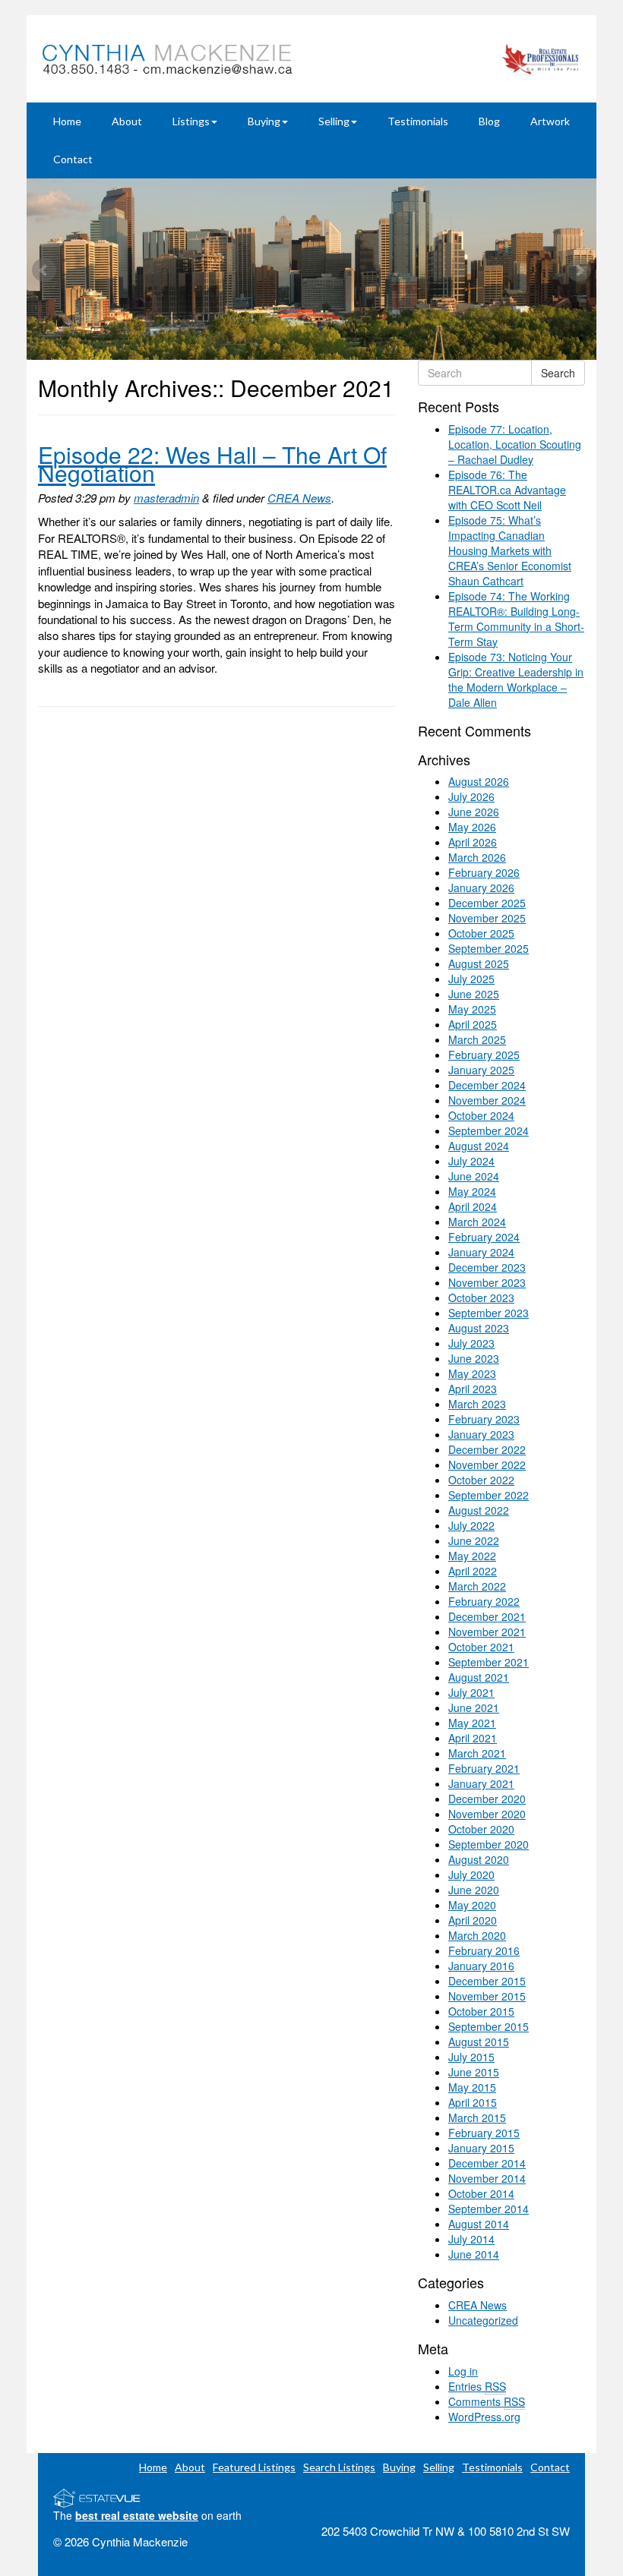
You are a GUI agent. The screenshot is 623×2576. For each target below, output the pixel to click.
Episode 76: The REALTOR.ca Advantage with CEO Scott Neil (507, 490)
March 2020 (477, 1935)
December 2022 (487, 1449)
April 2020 (473, 1920)
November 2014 (487, 2178)
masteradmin (166, 498)
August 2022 (479, 1510)
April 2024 (473, 1206)
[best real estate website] (97, 2496)
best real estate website (137, 2515)
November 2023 (487, 1282)
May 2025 (472, 1009)
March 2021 (477, 1753)
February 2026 (484, 872)
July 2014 (471, 2239)
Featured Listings (254, 2467)
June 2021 (474, 1707)
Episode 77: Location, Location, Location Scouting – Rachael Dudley (515, 444)
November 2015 (487, 1996)
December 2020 (487, 1799)
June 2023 (474, 1358)
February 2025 (484, 1055)
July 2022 (471, 1525)
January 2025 (481, 1070)
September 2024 (489, 1130)
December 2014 (487, 2163)
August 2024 (479, 1146)
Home (67, 121)
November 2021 (487, 1632)
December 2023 (487, 1267)
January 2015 (481, 2148)
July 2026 (471, 796)
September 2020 (489, 1844)
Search (558, 373)
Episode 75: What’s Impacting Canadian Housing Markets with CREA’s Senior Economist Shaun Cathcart (510, 550)
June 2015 (474, 2072)
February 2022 (484, 1601)
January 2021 (481, 1783)
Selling (334, 121)
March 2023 (477, 1404)
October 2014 (481, 2193)
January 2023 (481, 1434)
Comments (487, 2401)
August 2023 (479, 1328)
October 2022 (481, 1480)
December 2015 (487, 1981)
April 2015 (473, 2102)
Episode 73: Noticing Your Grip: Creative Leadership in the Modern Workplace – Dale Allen (516, 679)
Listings (191, 121)
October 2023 (481, 1297)
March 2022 (477, 1586)
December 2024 (487, 1085)
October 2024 (481, 1115)
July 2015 (471, 2057)
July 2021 (471, 1692)
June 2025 (474, 994)
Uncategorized (483, 2320)
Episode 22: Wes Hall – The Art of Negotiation (212, 463)
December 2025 (487, 903)
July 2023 (471, 1343)
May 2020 (472, 1905)
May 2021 (472, 1723)
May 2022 (472, 1556)
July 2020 (471, 1874)
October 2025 (481, 933)
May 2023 (472, 1373)
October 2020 (481, 1829)
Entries (477, 2386)
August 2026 (479, 781)
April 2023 (473, 1389)
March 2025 (477, 1039)
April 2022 (473, 1571)
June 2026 (474, 812)
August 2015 (479, 2042)
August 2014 (479, 2224)
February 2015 (484, 2133)
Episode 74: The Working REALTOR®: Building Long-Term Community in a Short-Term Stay (516, 619)
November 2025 (487, 918)
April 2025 (473, 1024)
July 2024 (471, 1161)
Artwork (550, 121)
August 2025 (479, 963)
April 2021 (473, 1738)
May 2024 (472, 1191)
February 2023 (484, 1419)
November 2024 (487, 1100)
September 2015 (489, 2026)
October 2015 (481, 2011)
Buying (264, 121)
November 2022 (487, 1465)
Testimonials (418, 121)
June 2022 (474, 1540)
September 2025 (489, 948)
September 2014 (489, 2209)
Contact (73, 159)
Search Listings (339, 2467)
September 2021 (489, 1662)
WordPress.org (484, 2417)
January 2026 (481, 888)
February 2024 (484, 1237)
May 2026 (472, 827)
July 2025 (471, 979)
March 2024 (477, 1222)
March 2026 (477, 857)
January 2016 (481, 1966)
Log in (463, 2371)
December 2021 (487, 1616)
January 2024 (481, 1252)
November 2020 (487, 1814)
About (127, 121)
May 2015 (472, 2087)
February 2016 (484, 1950)
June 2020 (474, 1890)
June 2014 (474, 2254)
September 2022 (489, 1495)
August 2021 (479, 1677)
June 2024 (474, 1176)
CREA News (299, 498)
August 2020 (479, 1859)
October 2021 (481, 1647)
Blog (489, 121)
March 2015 (477, 2117)
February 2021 (484, 1768)
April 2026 (473, 842)
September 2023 (489, 1313)
